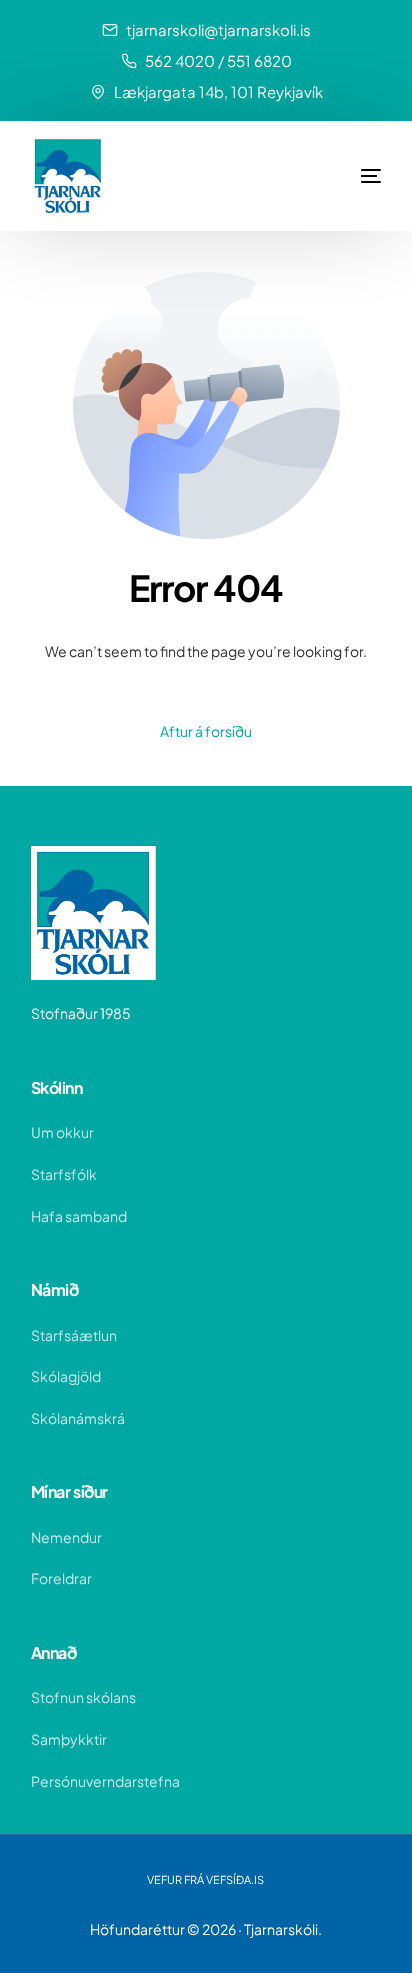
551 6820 (259, 60)
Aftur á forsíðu (206, 731)
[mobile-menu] (341, 176)
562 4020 (180, 60)
